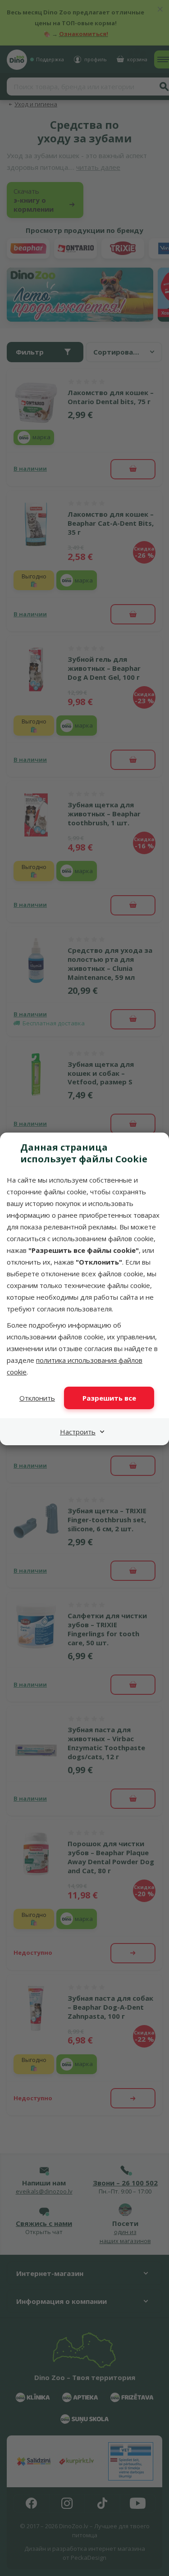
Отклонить (37, 1398)
